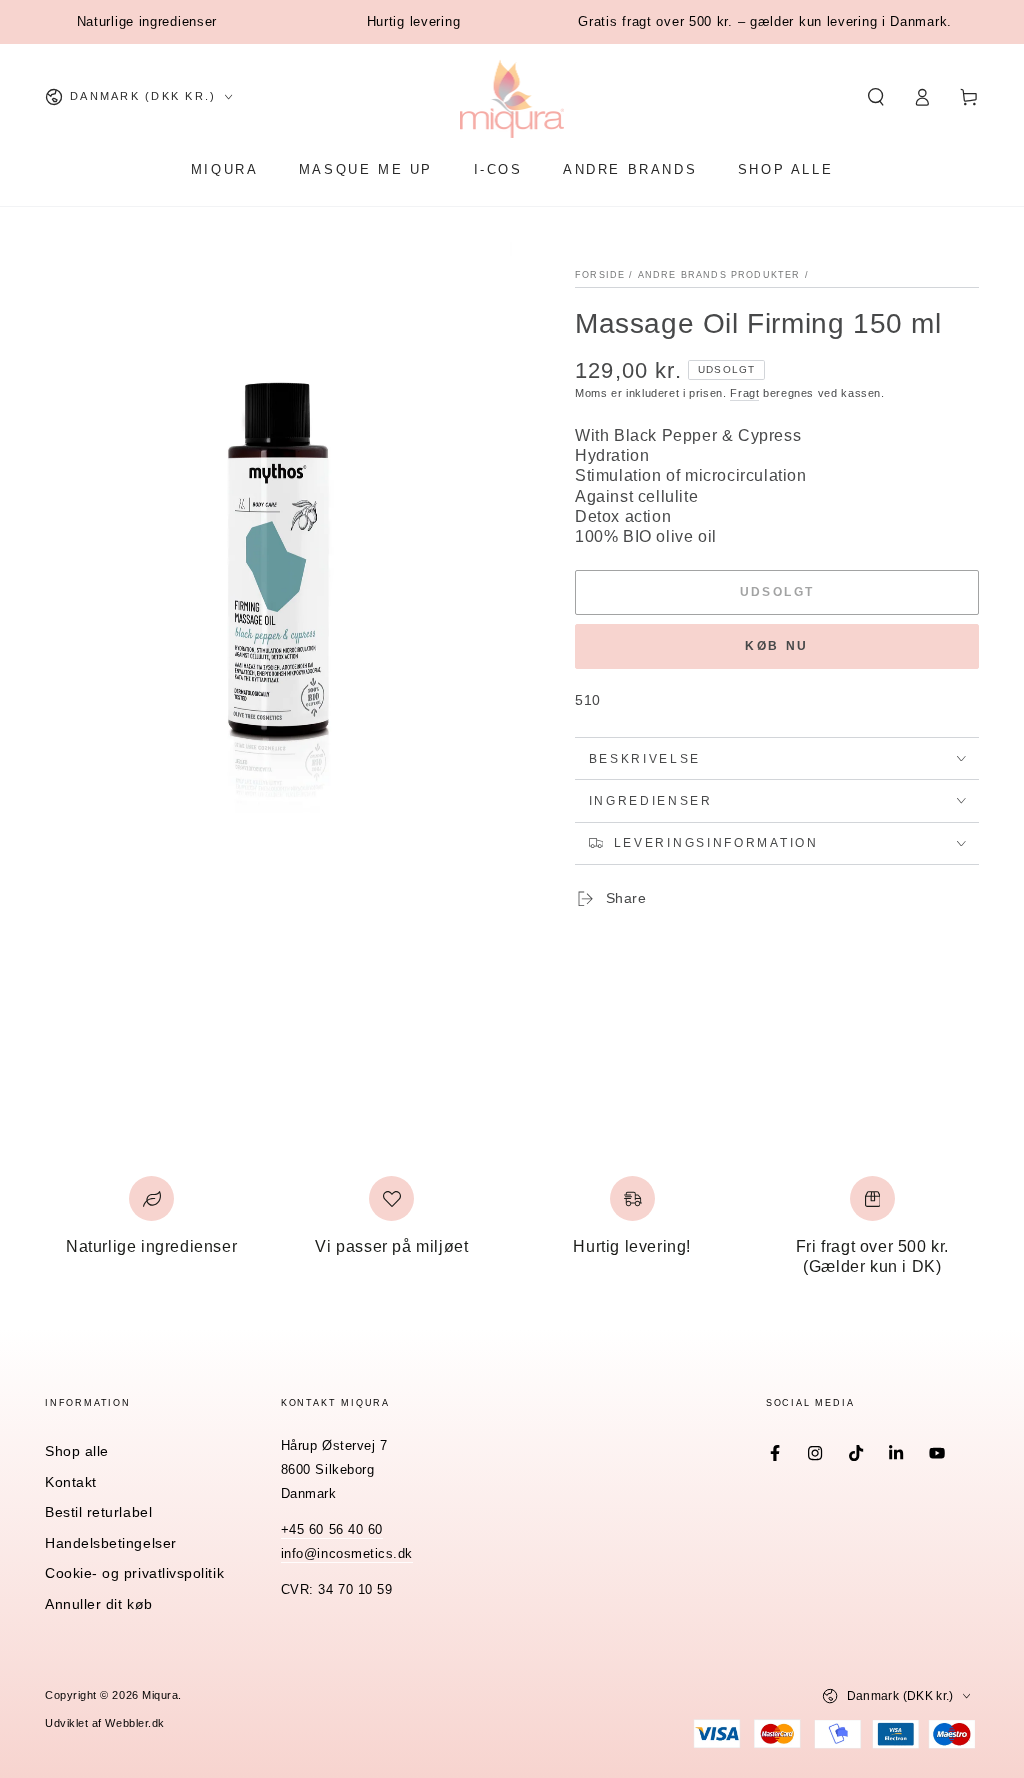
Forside (600, 275)
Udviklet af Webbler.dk (105, 1723)
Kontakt (71, 1482)
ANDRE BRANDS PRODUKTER (719, 275)
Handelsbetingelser (111, 1543)
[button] (875, 97)
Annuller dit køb (99, 1604)
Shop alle (77, 1451)
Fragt (744, 393)
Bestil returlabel (98, 1512)
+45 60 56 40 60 (332, 1530)
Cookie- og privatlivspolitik (134, 1573)
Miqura (160, 1695)
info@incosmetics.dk (347, 1554)
